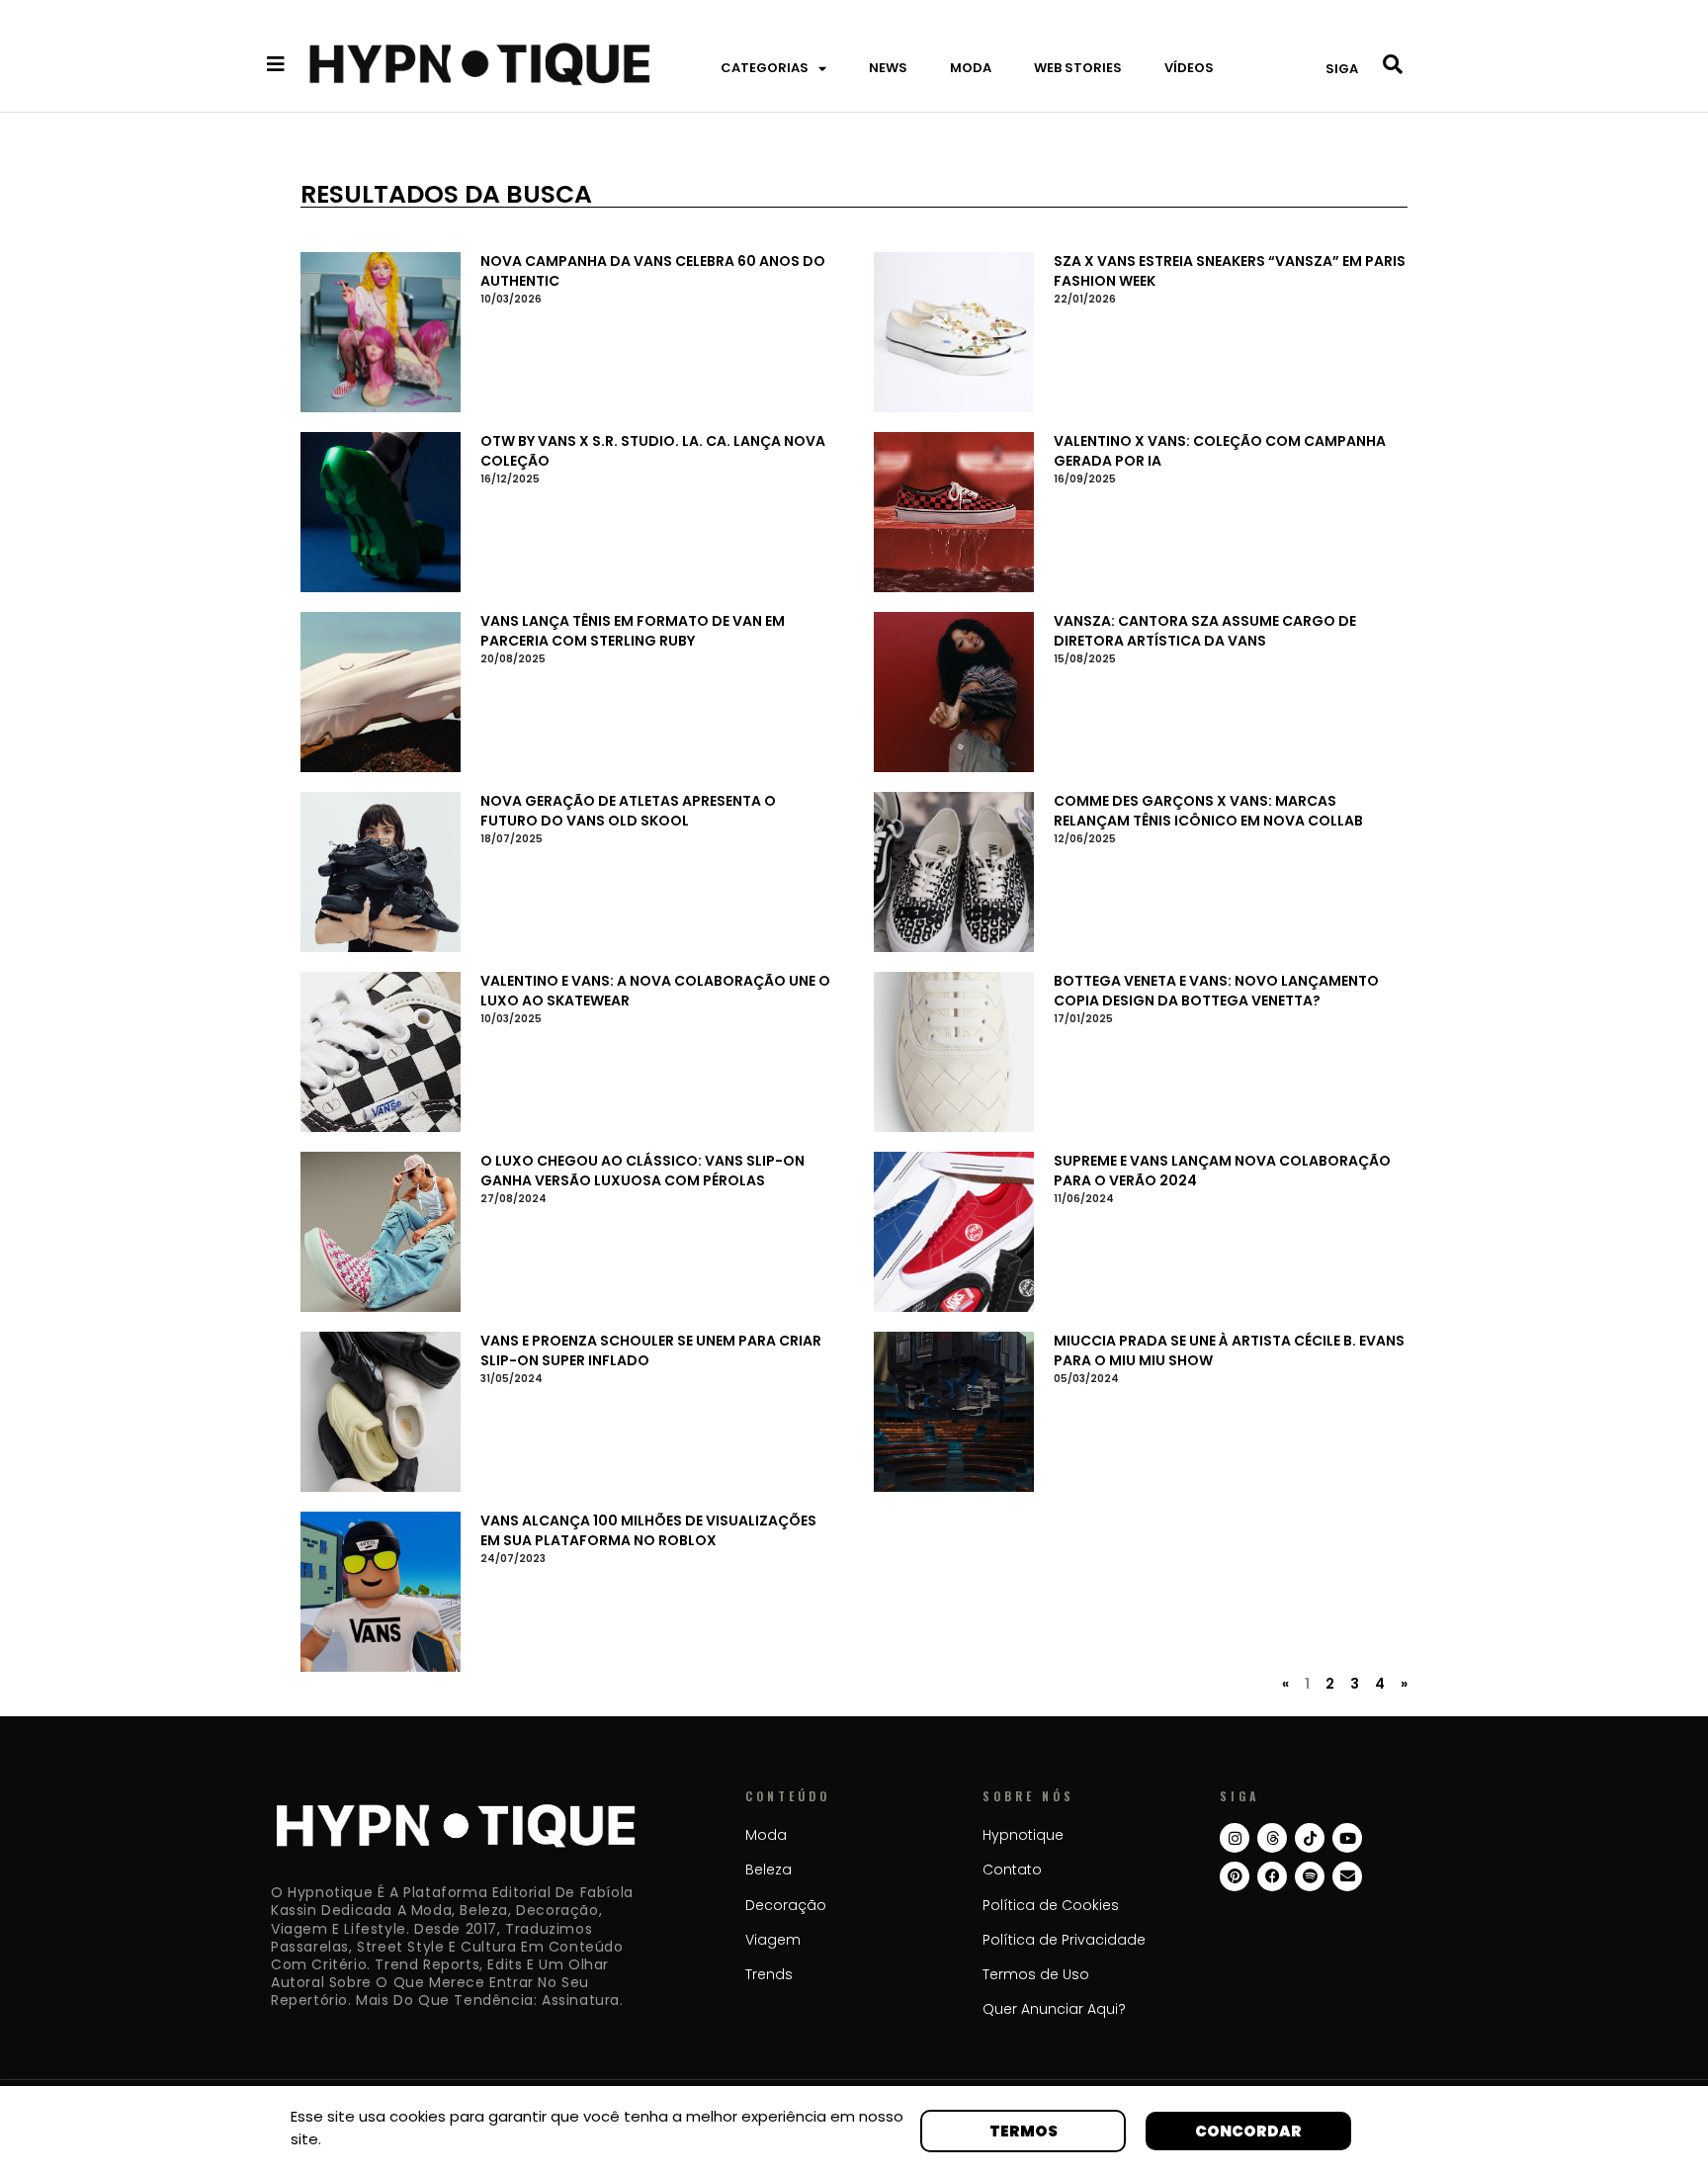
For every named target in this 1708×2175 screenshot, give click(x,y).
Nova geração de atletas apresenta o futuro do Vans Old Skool (628, 811)
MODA (971, 68)
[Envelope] (1347, 1876)
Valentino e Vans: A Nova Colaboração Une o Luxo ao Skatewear (655, 991)
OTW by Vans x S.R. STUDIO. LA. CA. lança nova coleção (653, 451)
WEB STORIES (1078, 68)
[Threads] (1272, 1838)
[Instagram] (1235, 1838)
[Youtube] (1347, 1838)
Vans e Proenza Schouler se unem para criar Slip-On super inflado (651, 1350)
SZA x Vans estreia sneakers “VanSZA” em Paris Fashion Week (1230, 271)
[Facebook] (1272, 1876)
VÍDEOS (1189, 68)
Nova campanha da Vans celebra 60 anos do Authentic (653, 271)
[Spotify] (1310, 1876)
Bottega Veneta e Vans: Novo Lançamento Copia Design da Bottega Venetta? (1216, 991)
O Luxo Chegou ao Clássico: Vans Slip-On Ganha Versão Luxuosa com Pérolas (642, 1171)
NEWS (888, 68)
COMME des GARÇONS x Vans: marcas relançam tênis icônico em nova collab (1208, 811)
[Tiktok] (1310, 1838)
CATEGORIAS (765, 68)
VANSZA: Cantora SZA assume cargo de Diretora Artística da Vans (1205, 631)
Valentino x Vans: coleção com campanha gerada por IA (1220, 451)
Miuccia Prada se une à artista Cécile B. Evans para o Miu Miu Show (1229, 1350)
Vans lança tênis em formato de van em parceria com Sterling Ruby (633, 631)
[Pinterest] (1235, 1876)
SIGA (1342, 69)
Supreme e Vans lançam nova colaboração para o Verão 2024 (1222, 1171)
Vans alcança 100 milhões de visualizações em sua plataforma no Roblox (648, 1530)
